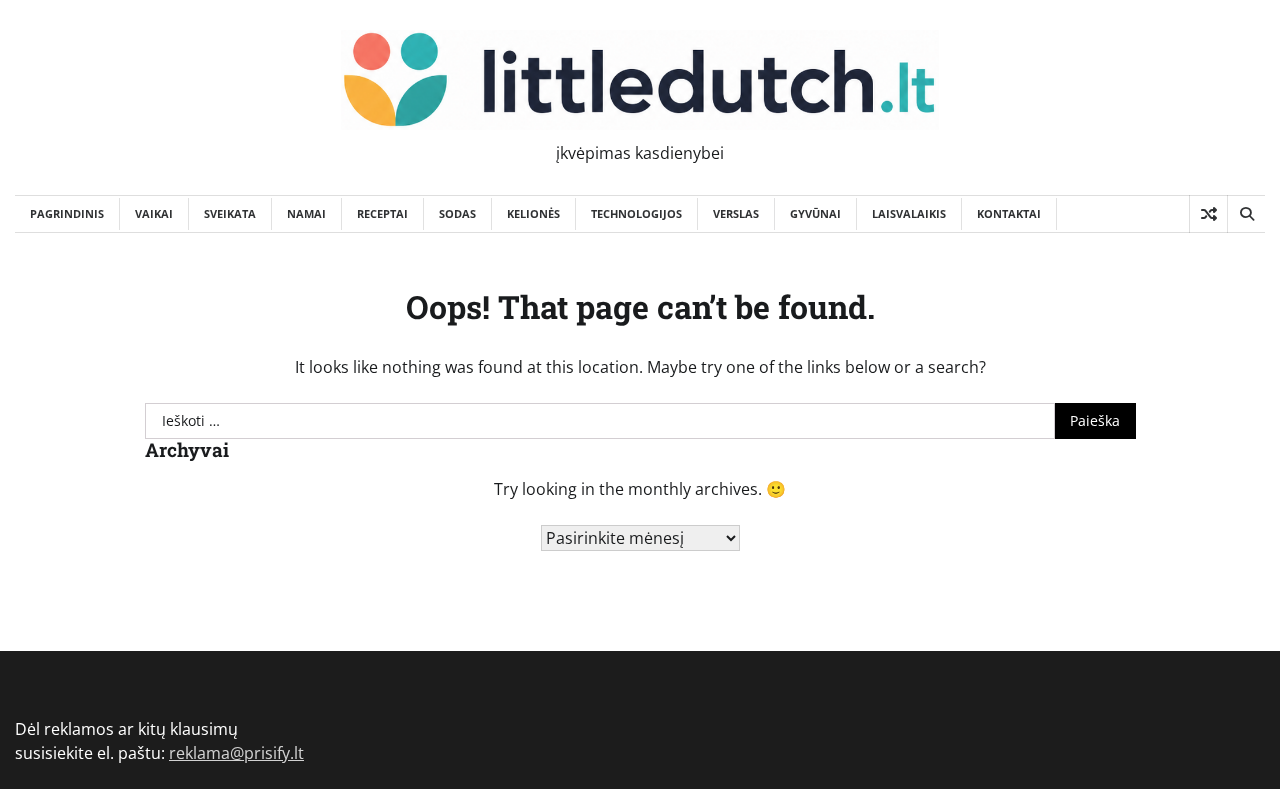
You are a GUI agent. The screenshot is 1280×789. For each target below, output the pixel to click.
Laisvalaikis (909, 213)
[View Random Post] (1208, 214)
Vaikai (154, 213)
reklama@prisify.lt (236, 753)
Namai (306, 213)
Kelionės (533, 213)
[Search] (1246, 214)
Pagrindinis (67, 213)
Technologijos (636, 213)
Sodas (457, 213)
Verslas (736, 213)
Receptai (382, 213)
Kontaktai (1009, 213)
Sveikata (230, 213)
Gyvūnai (815, 213)
